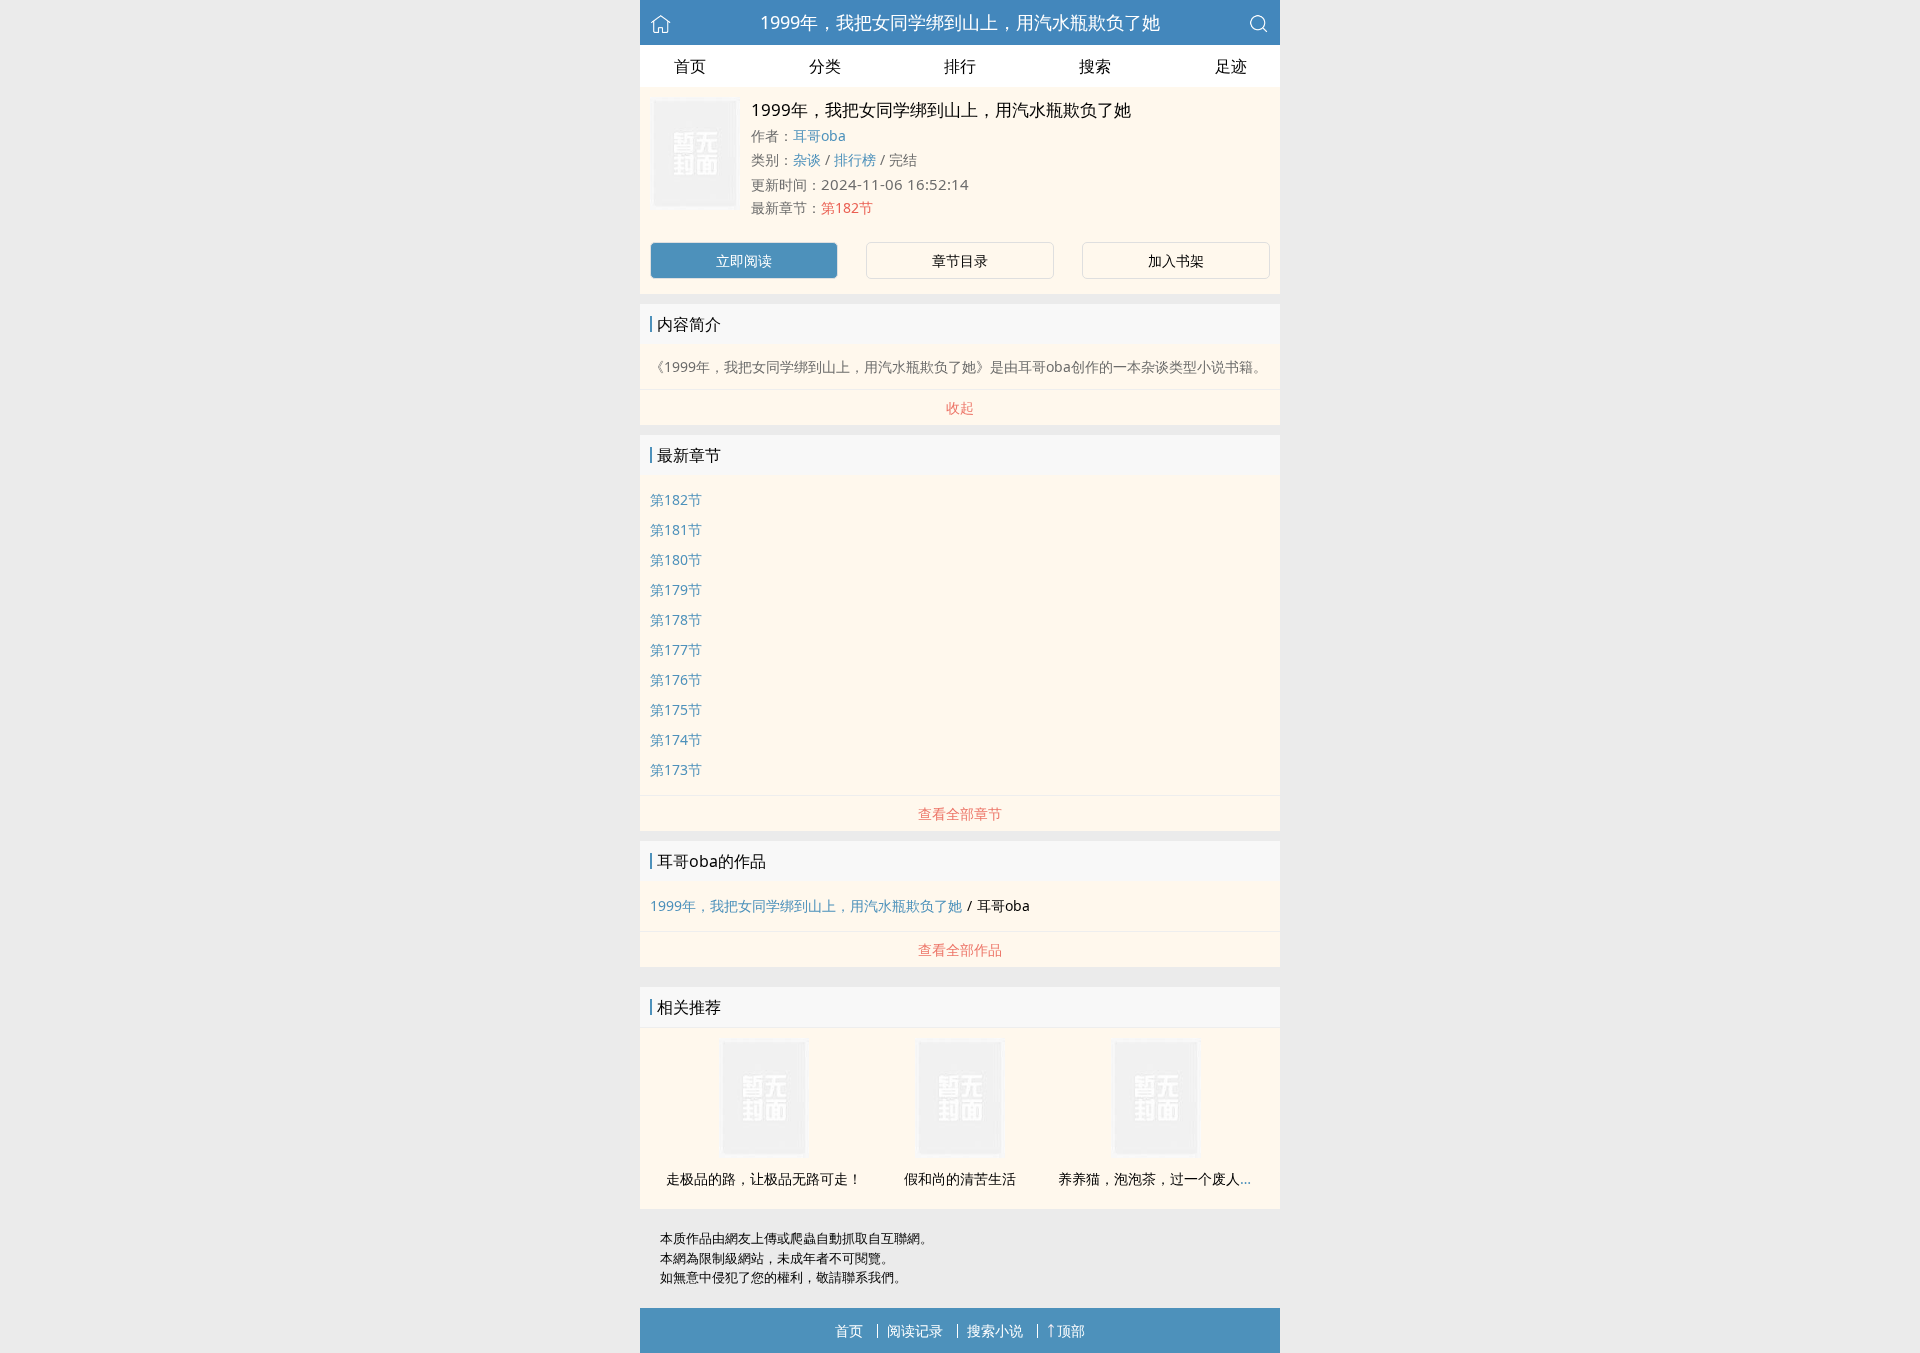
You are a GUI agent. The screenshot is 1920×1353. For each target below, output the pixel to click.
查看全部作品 (960, 949)
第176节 (676, 679)
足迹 (1231, 66)
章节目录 (960, 260)
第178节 (676, 619)
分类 (825, 66)
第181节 (676, 529)
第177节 (676, 649)
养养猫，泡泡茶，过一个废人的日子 (1170, 1178)
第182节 (847, 207)
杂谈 (807, 159)
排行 (960, 66)
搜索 (1095, 66)
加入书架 (1176, 260)
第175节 (676, 709)
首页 (690, 66)
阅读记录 (915, 1330)
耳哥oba (819, 135)
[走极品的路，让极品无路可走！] (764, 1152)
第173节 (676, 769)
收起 (960, 407)
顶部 (1071, 1330)
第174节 (676, 739)
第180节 (676, 559)
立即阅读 (744, 260)
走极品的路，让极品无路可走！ (764, 1178)
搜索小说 (995, 1330)
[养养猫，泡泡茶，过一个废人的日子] (1156, 1152)
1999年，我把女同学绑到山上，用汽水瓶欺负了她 (960, 22)
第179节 (676, 589)
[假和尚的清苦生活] (960, 1152)
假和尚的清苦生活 (960, 1178)
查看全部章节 (960, 813)
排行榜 (855, 159)
